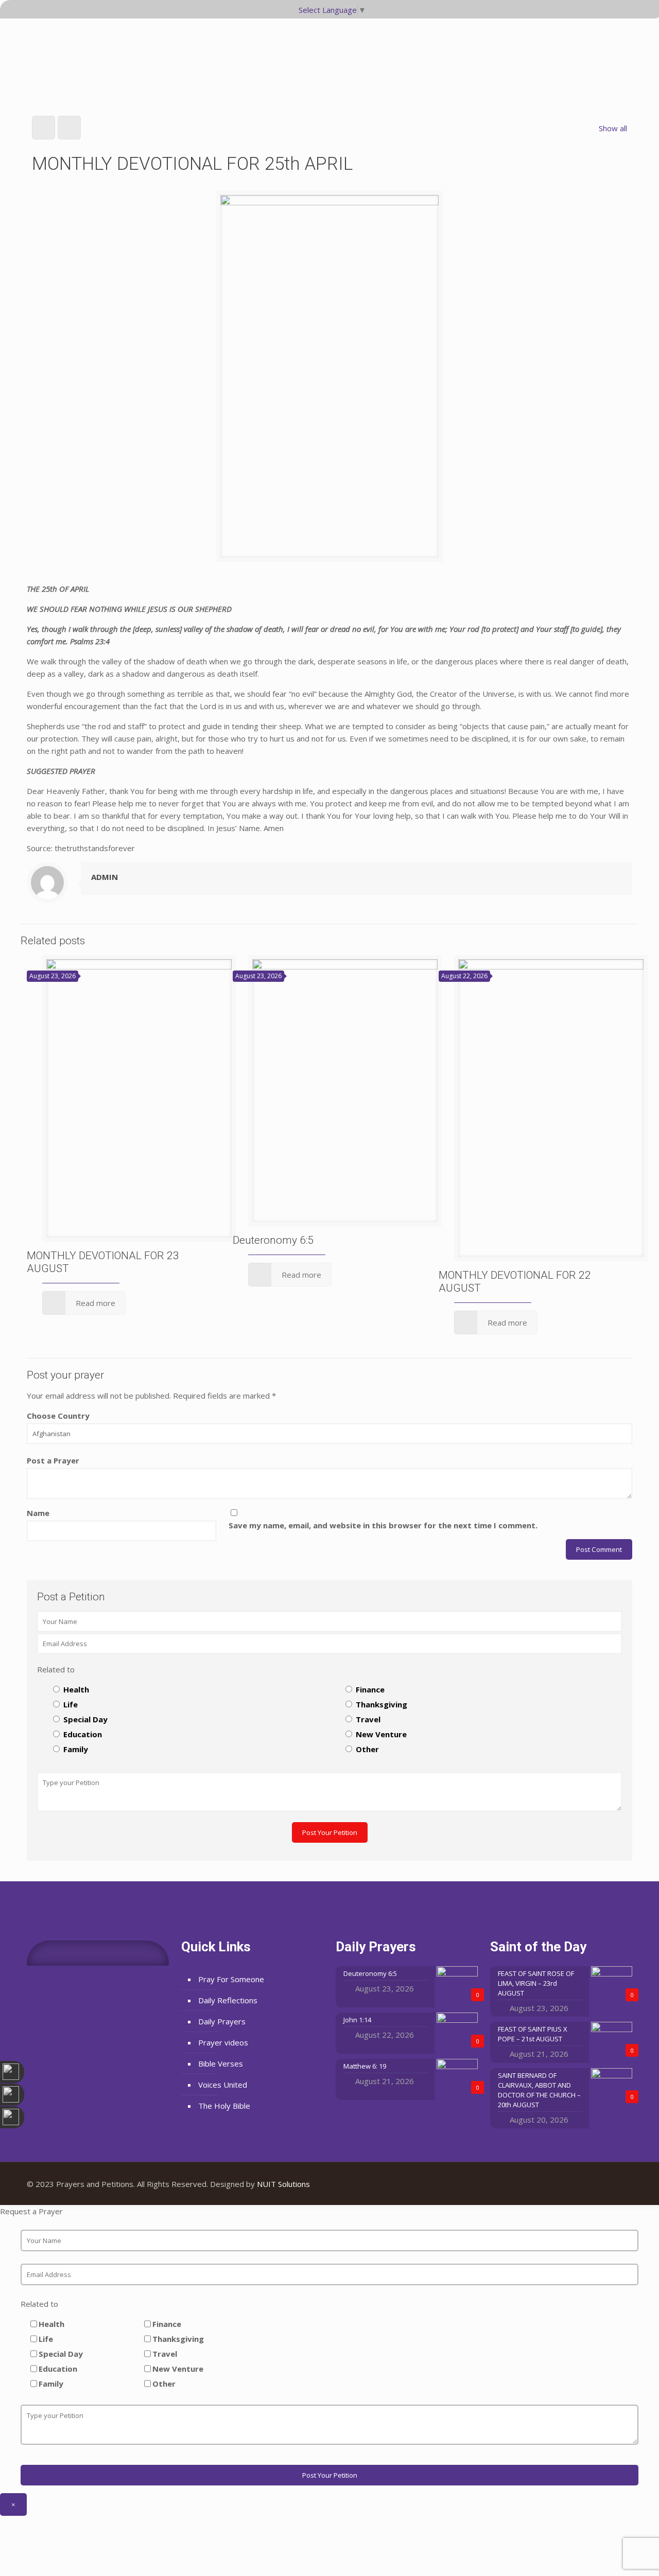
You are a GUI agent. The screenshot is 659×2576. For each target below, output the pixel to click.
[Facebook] (589, 2184)
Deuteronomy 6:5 (273, 1240)
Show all (613, 128)
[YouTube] (603, 2184)
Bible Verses (221, 2063)
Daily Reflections (228, 2000)
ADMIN (105, 877)
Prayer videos (223, 2042)
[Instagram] (617, 2184)
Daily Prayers (222, 2021)
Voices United (223, 2085)
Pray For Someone (231, 1979)
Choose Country (58, 1416)
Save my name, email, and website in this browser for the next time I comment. (383, 1525)
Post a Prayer (53, 1460)
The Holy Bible (224, 2106)
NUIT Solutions (283, 2184)
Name (38, 1513)
